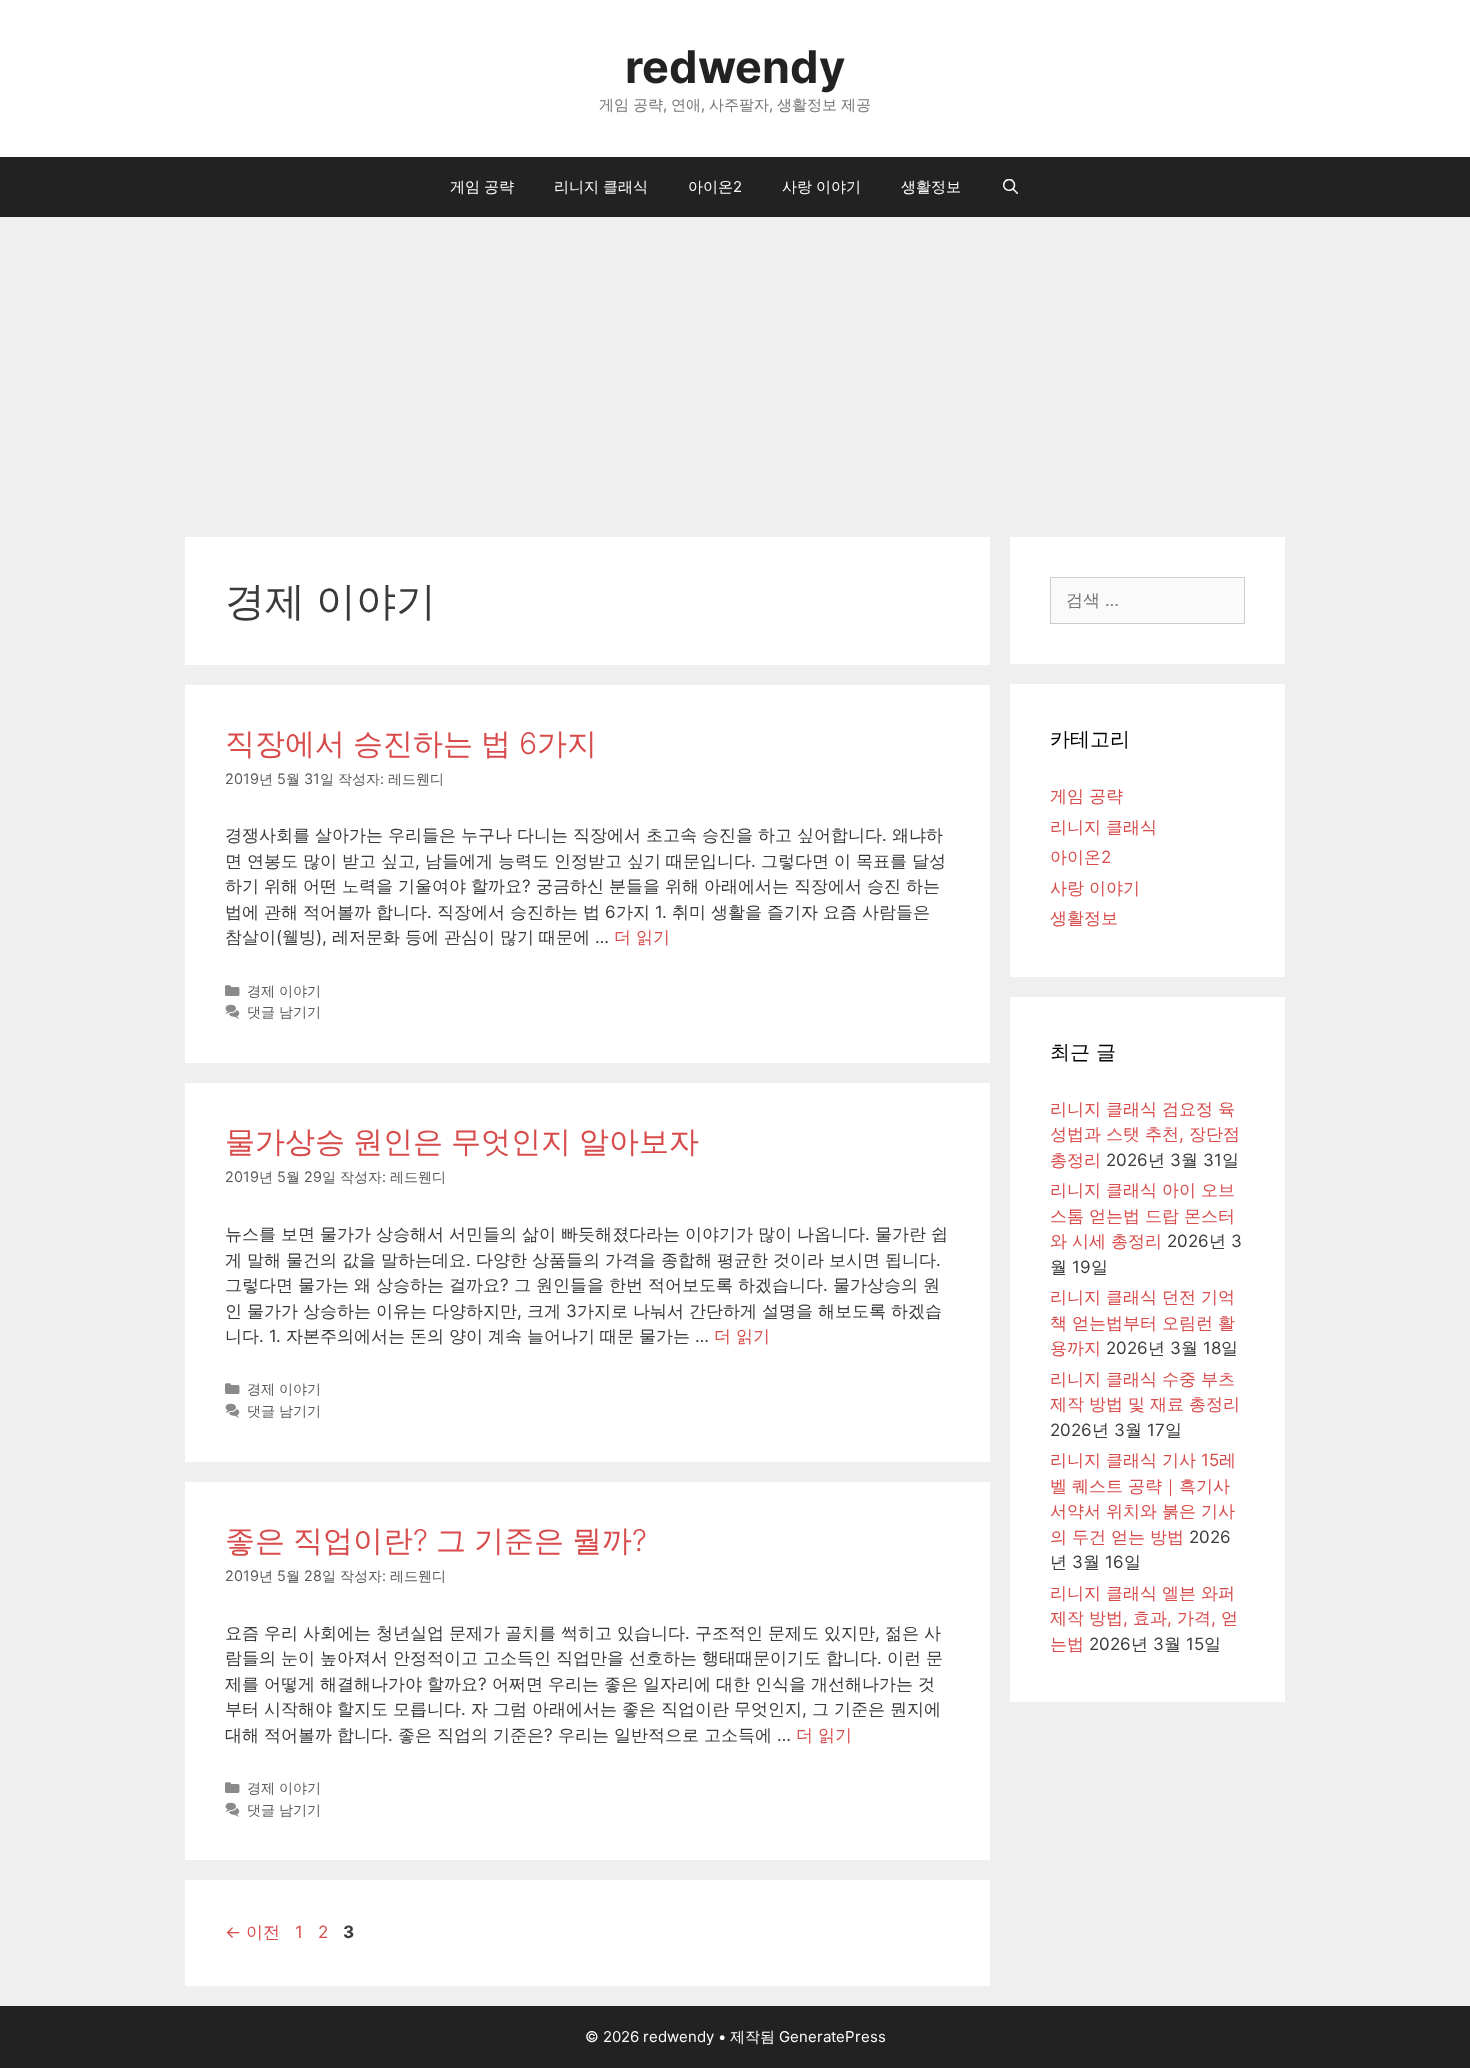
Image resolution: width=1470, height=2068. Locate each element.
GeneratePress (832, 2036)
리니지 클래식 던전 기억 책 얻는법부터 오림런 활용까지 (1142, 1322)
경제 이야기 (284, 990)
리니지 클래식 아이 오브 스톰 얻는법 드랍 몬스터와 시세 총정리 (1142, 1215)
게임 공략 (482, 186)
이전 (252, 1932)
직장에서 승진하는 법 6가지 (411, 743)
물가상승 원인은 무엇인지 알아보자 (462, 1141)
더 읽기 (642, 937)
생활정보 (931, 186)
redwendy (735, 66)
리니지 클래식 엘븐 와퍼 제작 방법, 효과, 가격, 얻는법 (1144, 1618)
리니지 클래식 (601, 186)
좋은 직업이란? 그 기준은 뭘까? (436, 1540)
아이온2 (715, 186)
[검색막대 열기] (1010, 187)
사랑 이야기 (821, 186)
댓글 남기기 (284, 1011)
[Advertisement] (735, 367)
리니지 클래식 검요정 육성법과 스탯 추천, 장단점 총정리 (1145, 1134)
